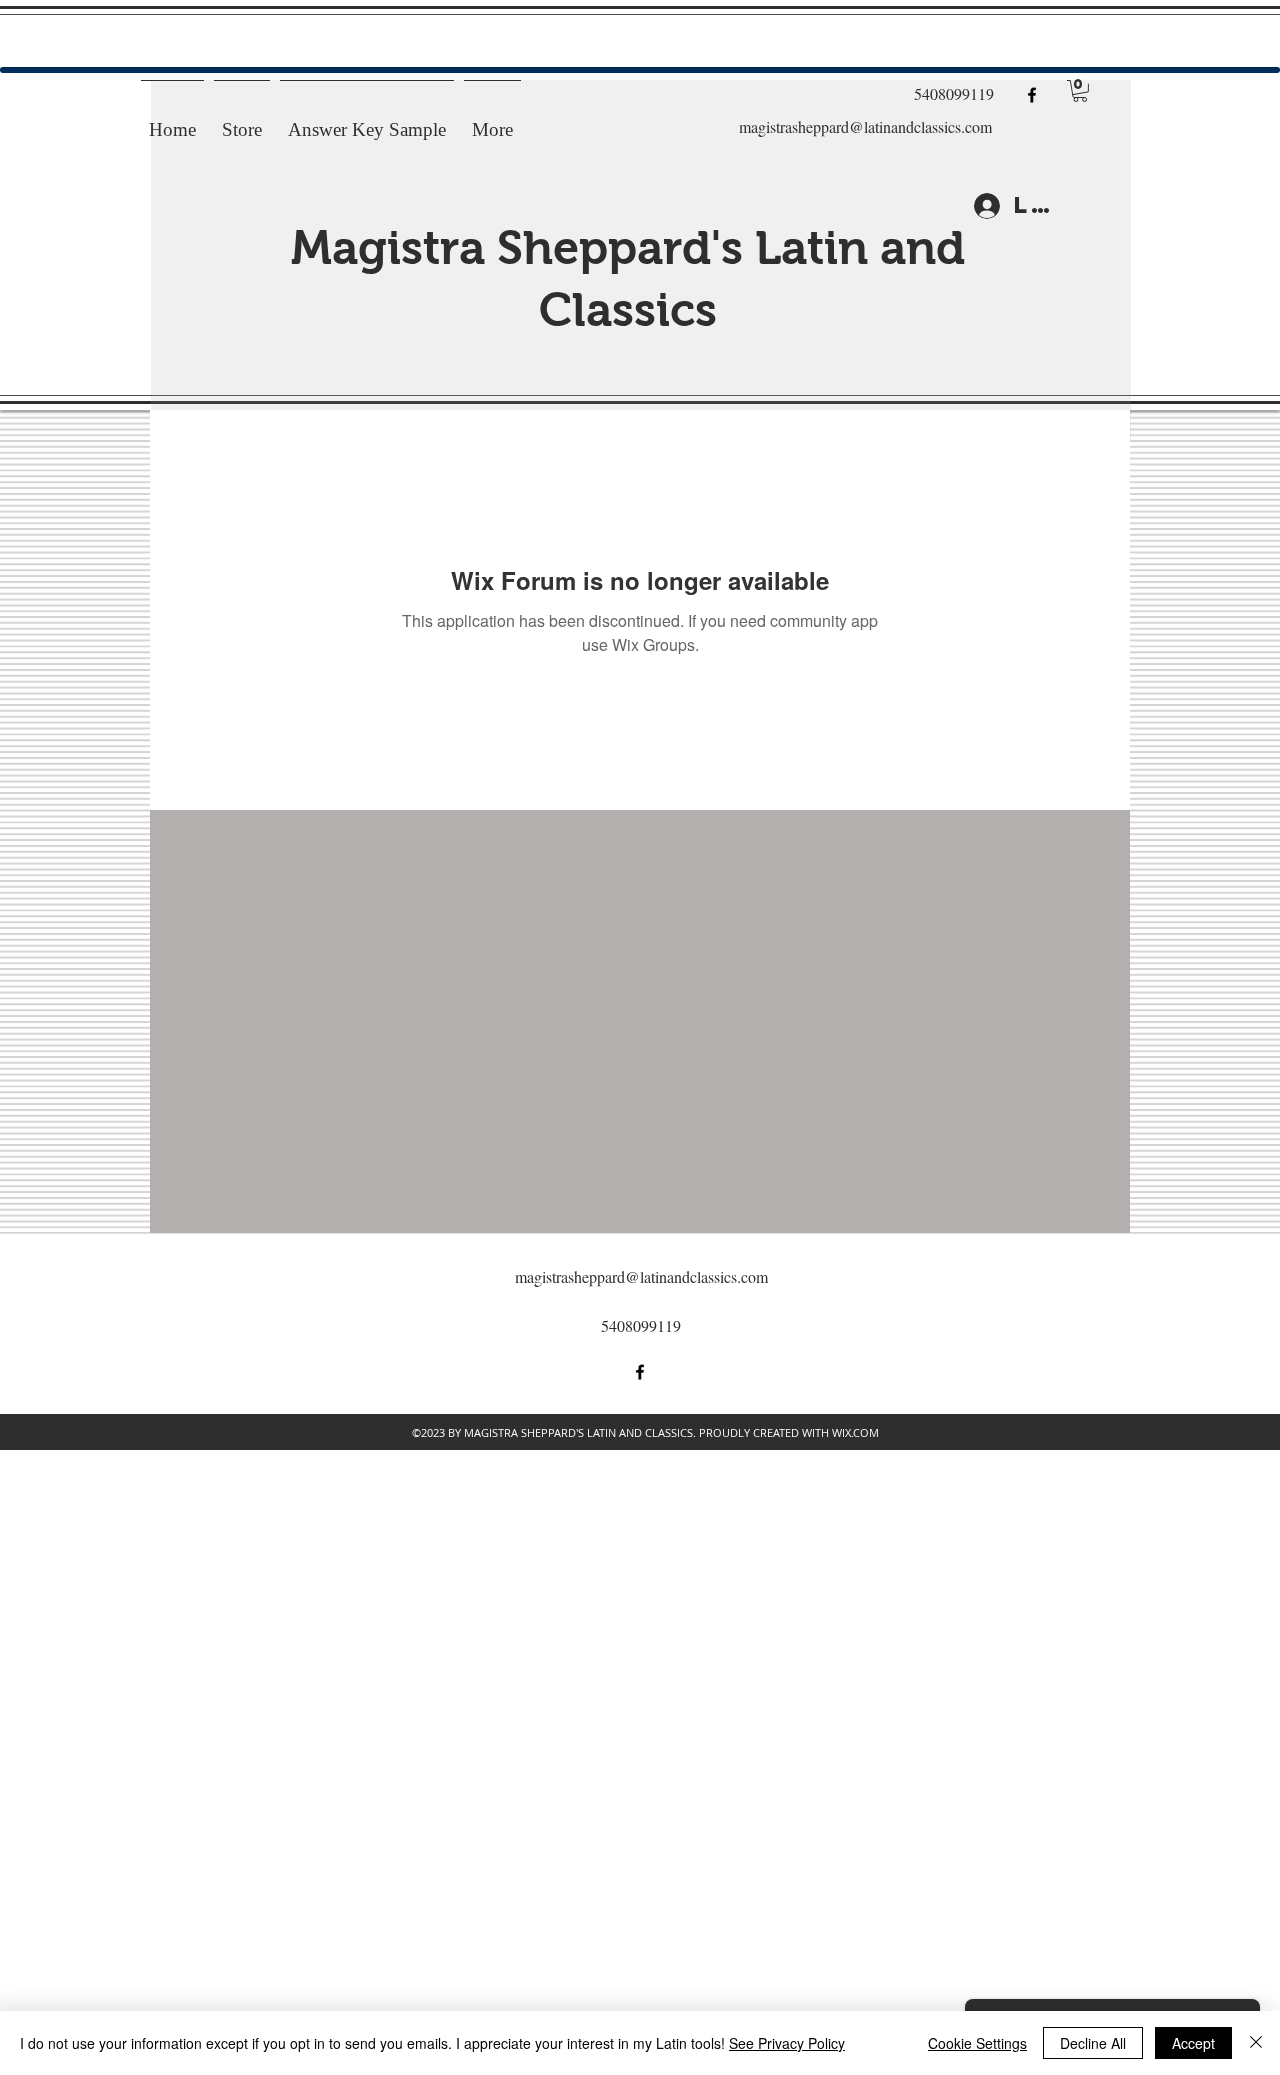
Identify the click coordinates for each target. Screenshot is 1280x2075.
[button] (1080, 91)
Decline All (1093, 2043)
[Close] (1256, 2043)
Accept (1193, 2043)
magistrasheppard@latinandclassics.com (865, 126)
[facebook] (1032, 95)
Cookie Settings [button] (977, 2043)
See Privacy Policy (787, 2043)
